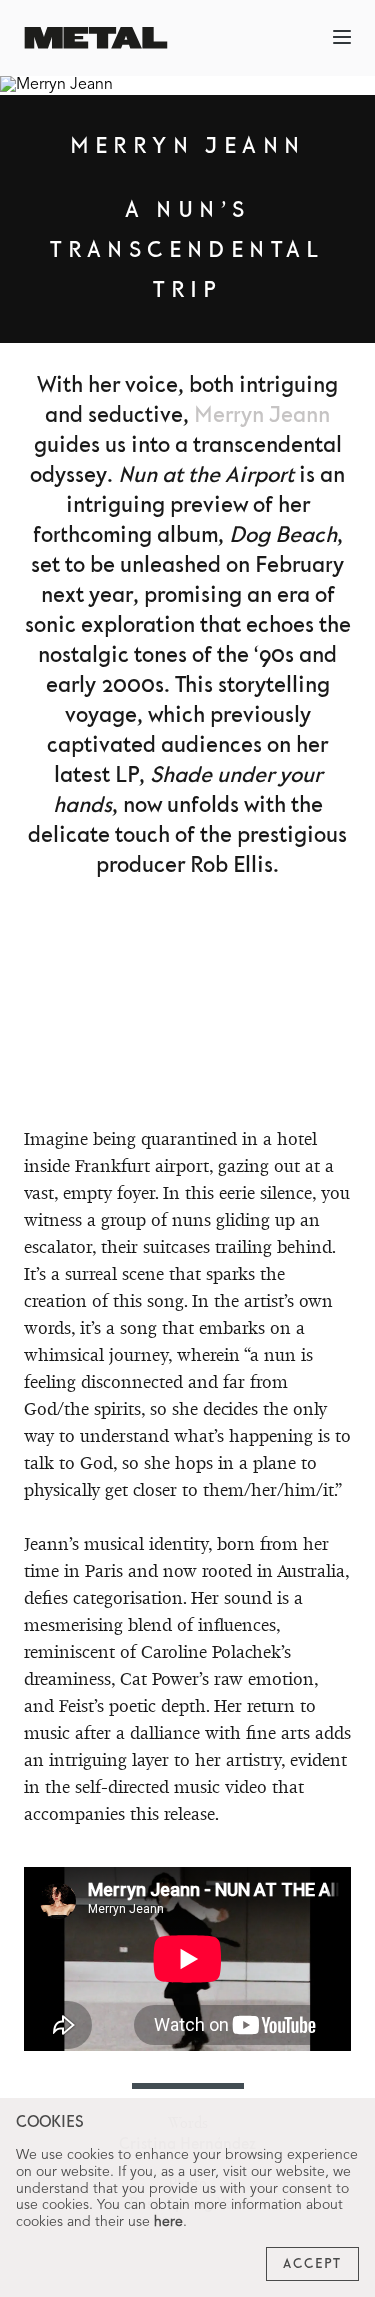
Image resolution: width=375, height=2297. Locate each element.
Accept (312, 2264)
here (168, 2222)
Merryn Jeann (262, 415)
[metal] (96, 37)
